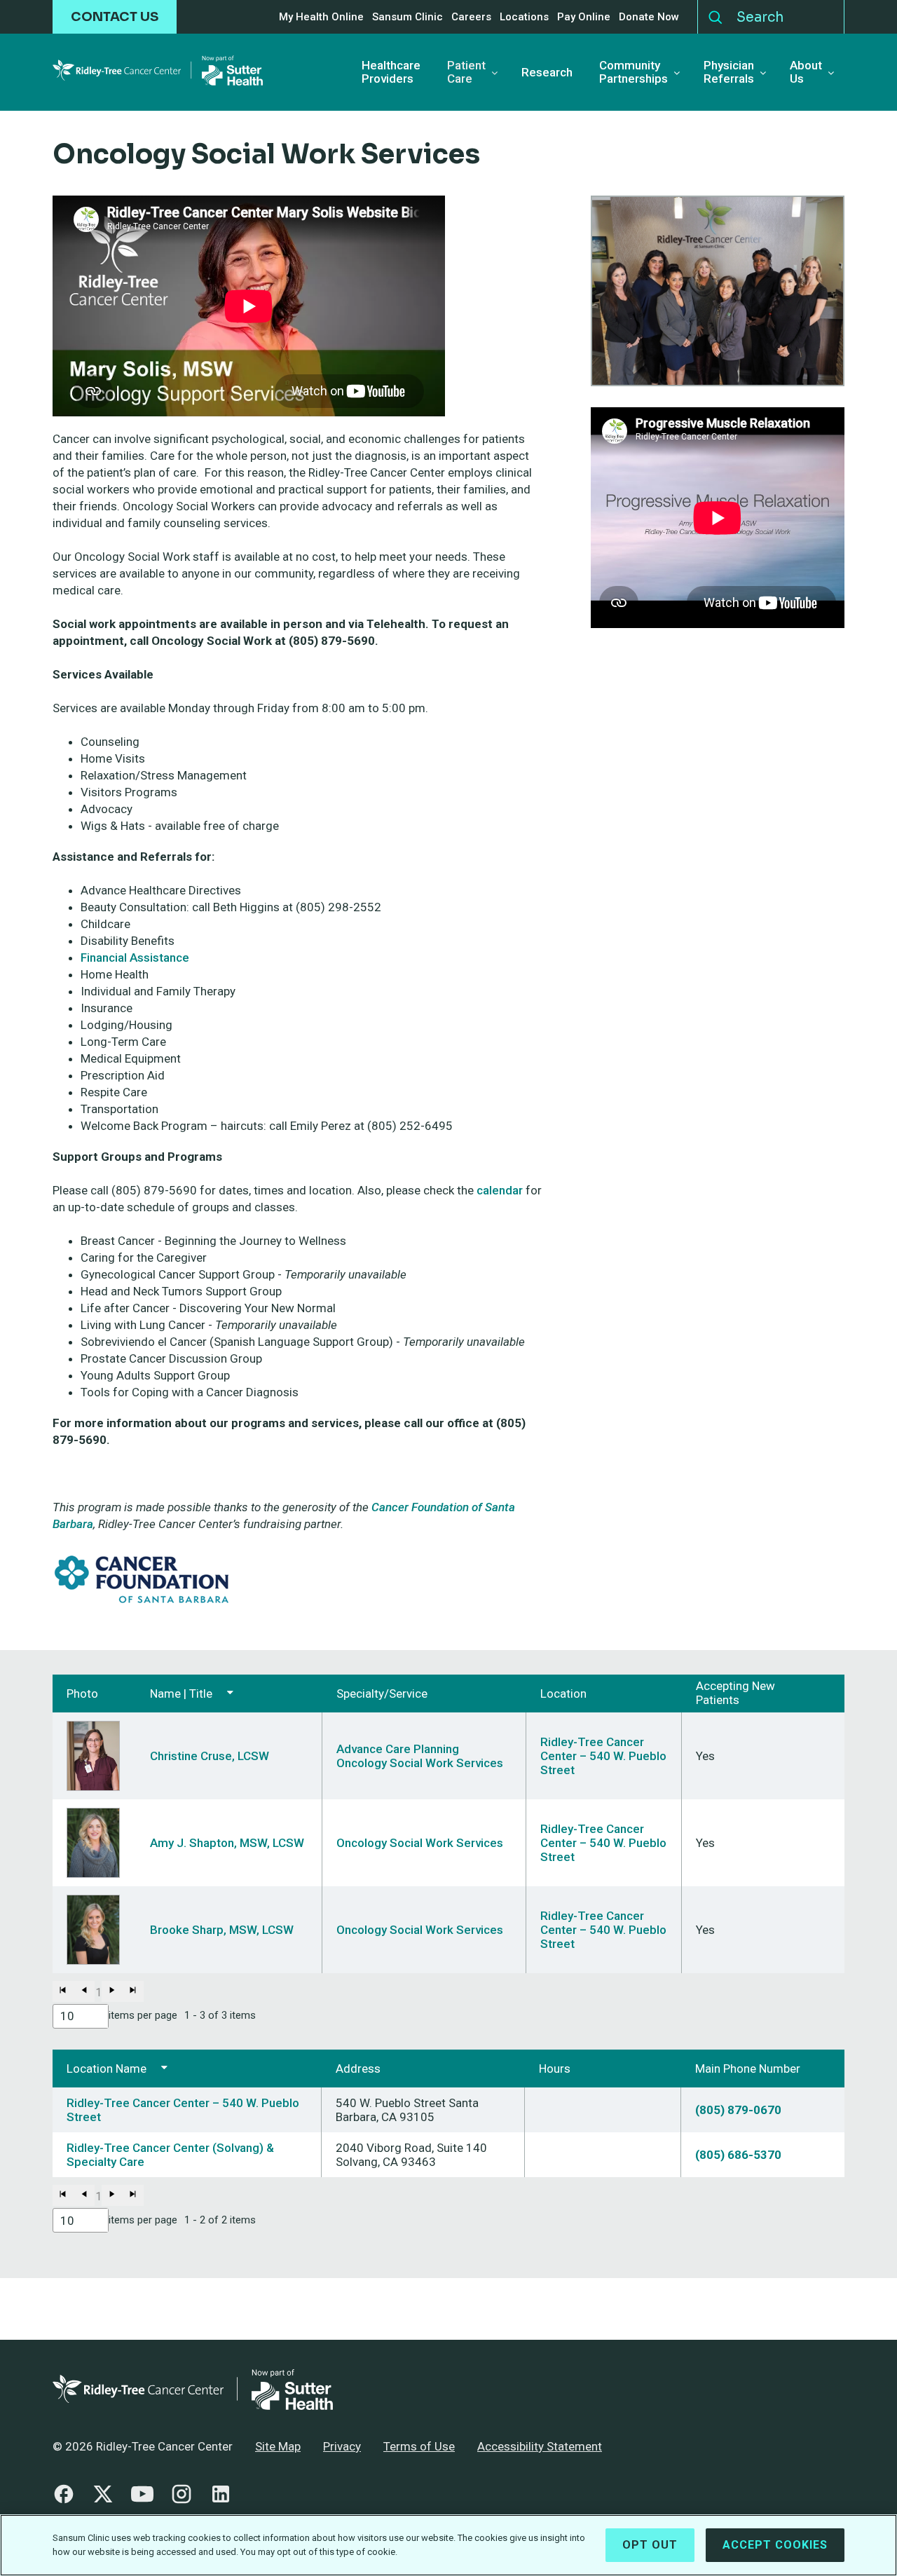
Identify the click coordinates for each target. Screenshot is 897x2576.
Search (715, 14)
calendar (500, 1190)
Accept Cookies (775, 2545)
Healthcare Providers (391, 72)
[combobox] (81, 2016)
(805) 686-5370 (738, 2155)
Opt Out (650, 2545)
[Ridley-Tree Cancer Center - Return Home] (158, 73)
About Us (806, 72)
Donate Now (649, 17)
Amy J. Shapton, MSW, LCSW (227, 1843)
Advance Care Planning (398, 1749)
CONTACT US (115, 17)
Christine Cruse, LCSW (210, 1756)
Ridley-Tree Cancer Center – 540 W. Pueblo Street (603, 1756)
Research (547, 73)
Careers (471, 17)
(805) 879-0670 (738, 2110)
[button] (63, 1991)
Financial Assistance (135, 958)
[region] (448, 2545)
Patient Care (466, 72)
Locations (524, 17)
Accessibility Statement (540, 2446)
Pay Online (584, 17)
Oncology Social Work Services (420, 1763)
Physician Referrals (729, 72)
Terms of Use (419, 2446)
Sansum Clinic (408, 17)
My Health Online (321, 17)
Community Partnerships (634, 72)
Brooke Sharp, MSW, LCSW (222, 1930)
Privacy (342, 2446)
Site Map (278, 2446)
